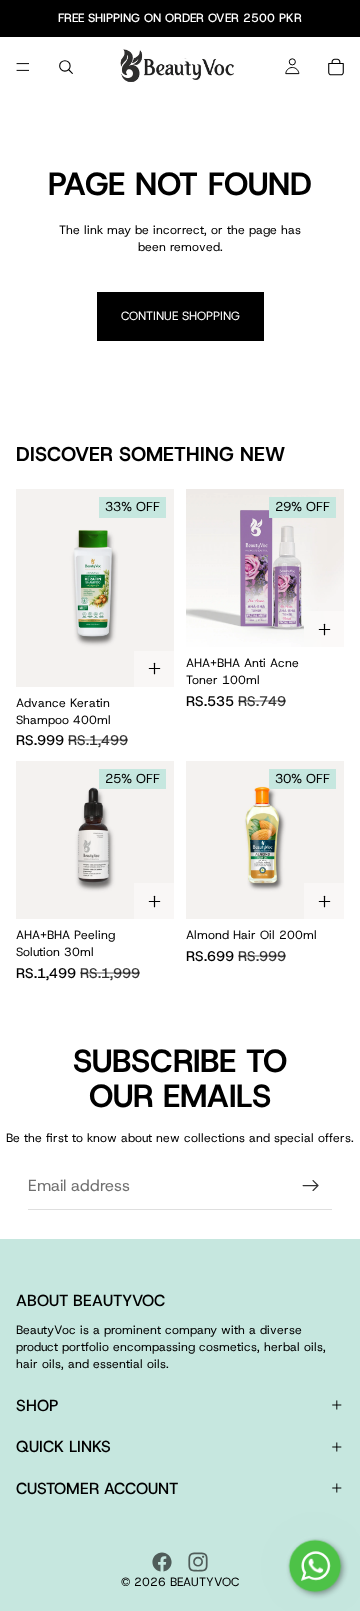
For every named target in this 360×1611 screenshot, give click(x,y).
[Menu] (23, 67)
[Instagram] (198, 1562)
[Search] (66, 67)
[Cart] (336, 67)
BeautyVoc (204, 1582)
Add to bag (154, 669)
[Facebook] (162, 1562)
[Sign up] (311, 1186)
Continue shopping (180, 316)
